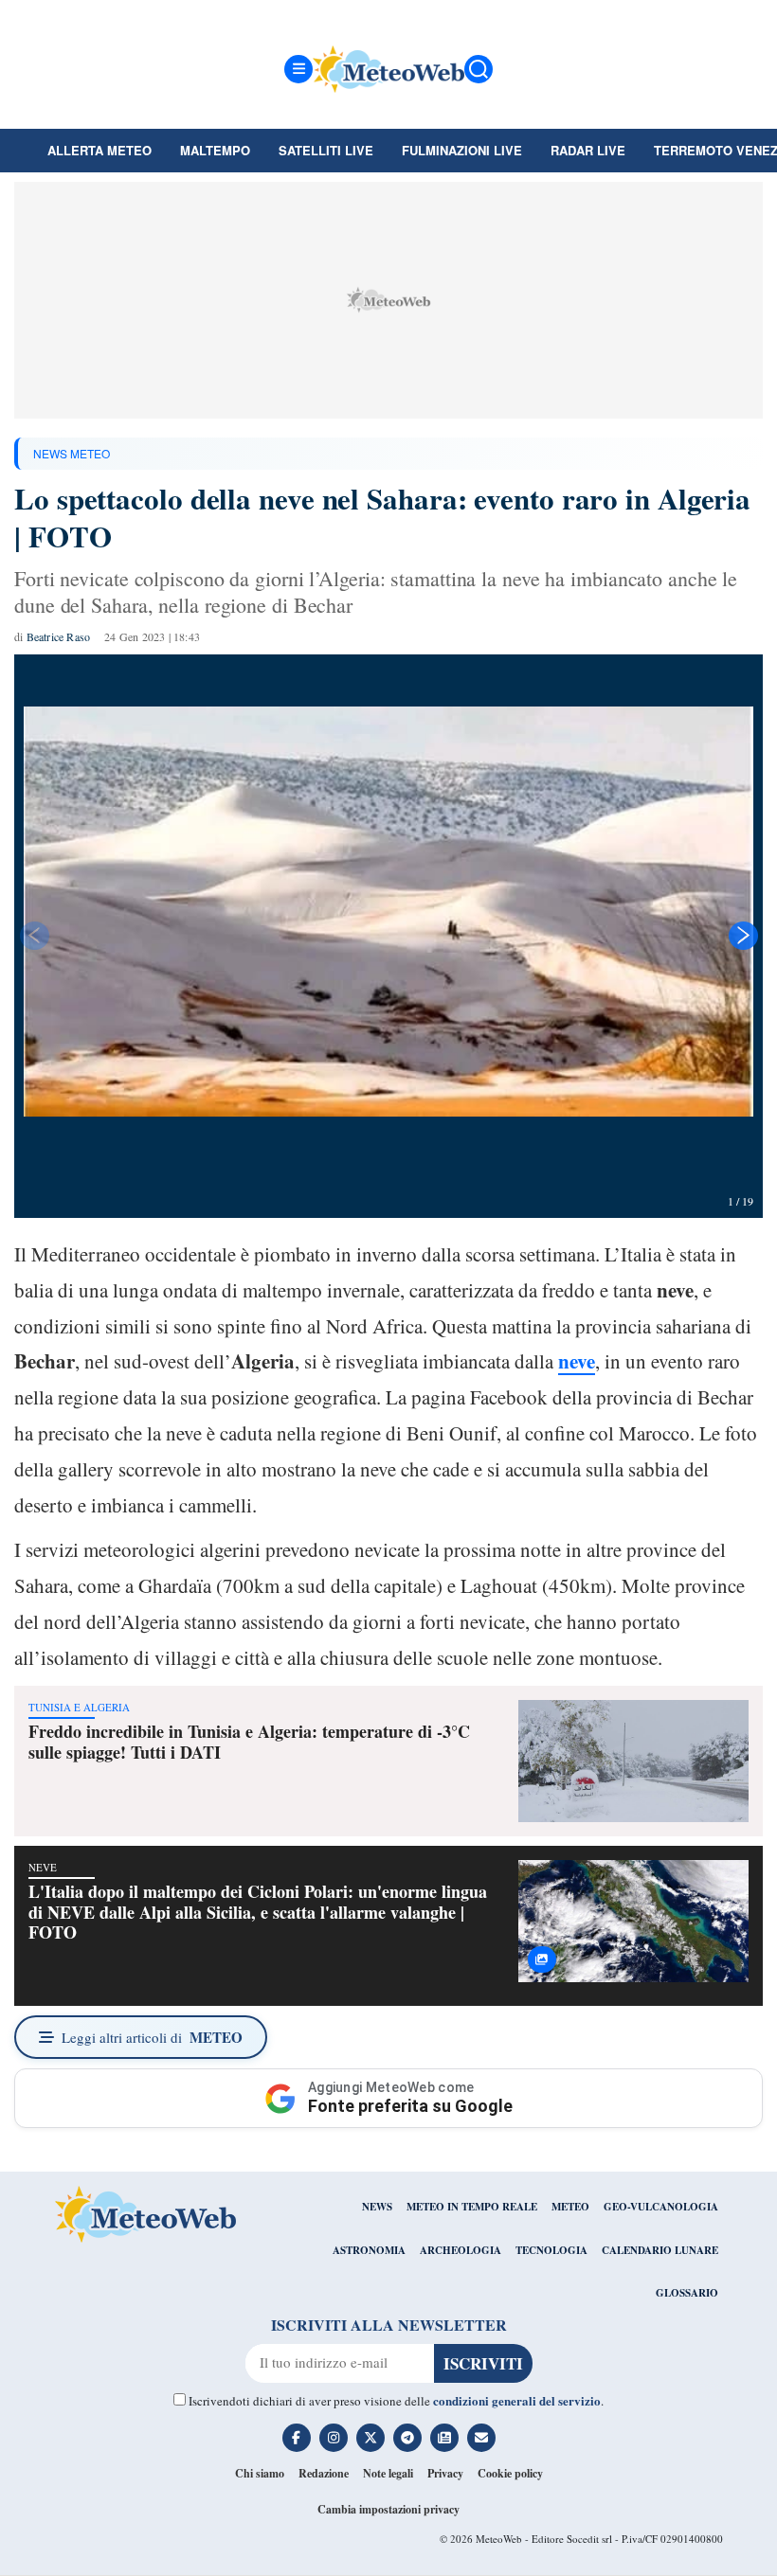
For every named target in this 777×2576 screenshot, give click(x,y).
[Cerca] (479, 69)
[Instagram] (334, 2438)
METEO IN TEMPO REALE (472, 2207)
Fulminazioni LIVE (462, 150)
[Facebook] (297, 2438)
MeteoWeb (499, 2539)
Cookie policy (510, 2473)
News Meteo (72, 453)
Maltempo (215, 150)
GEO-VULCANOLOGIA (661, 2207)
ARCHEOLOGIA (461, 2250)
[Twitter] (370, 2438)
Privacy (445, 2473)
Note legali (388, 2473)
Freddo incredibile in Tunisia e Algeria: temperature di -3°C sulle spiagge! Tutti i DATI (249, 1742)
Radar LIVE (588, 150)
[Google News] (444, 2438)
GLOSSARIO (687, 2293)
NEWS (377, 2207)
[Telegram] (407, 2438)
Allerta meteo (99, 150)
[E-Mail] (481, 2438)
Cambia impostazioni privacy (388, 2509)
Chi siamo (260, 2473)
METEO (570, 2207)
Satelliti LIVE (326, 150)
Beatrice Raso (59, 636)
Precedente (33, 936)
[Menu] (298, 69)
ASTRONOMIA (369, 2250)
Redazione (324, 2473)
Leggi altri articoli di (152, 2037)
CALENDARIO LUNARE (660, 2250)
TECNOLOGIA (551, 2250)
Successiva (744, 936)
